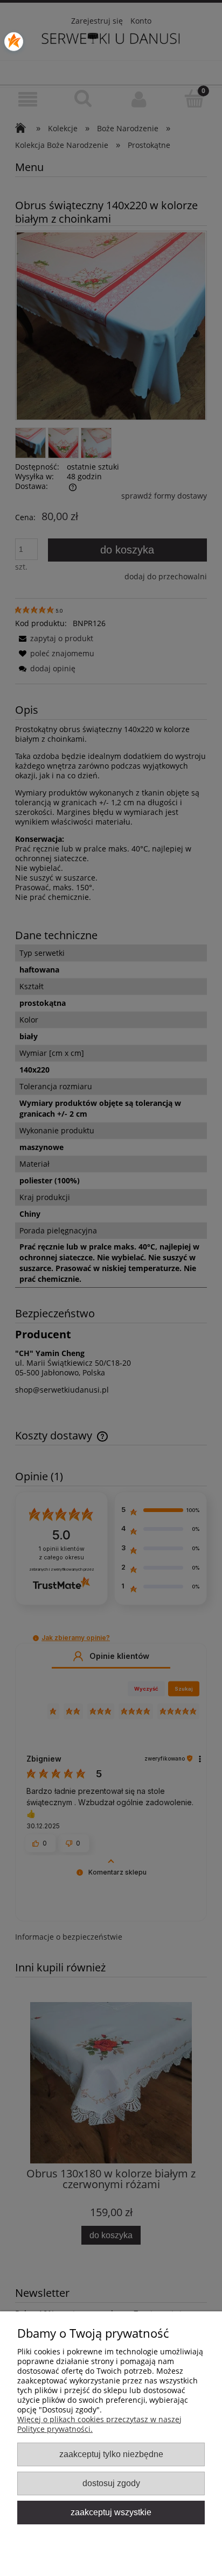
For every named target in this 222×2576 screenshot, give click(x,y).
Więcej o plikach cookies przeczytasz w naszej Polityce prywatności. (99, 2424)
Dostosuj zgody (111, 2483)
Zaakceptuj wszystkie (111, 2512)
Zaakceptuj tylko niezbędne (111, 2454)
